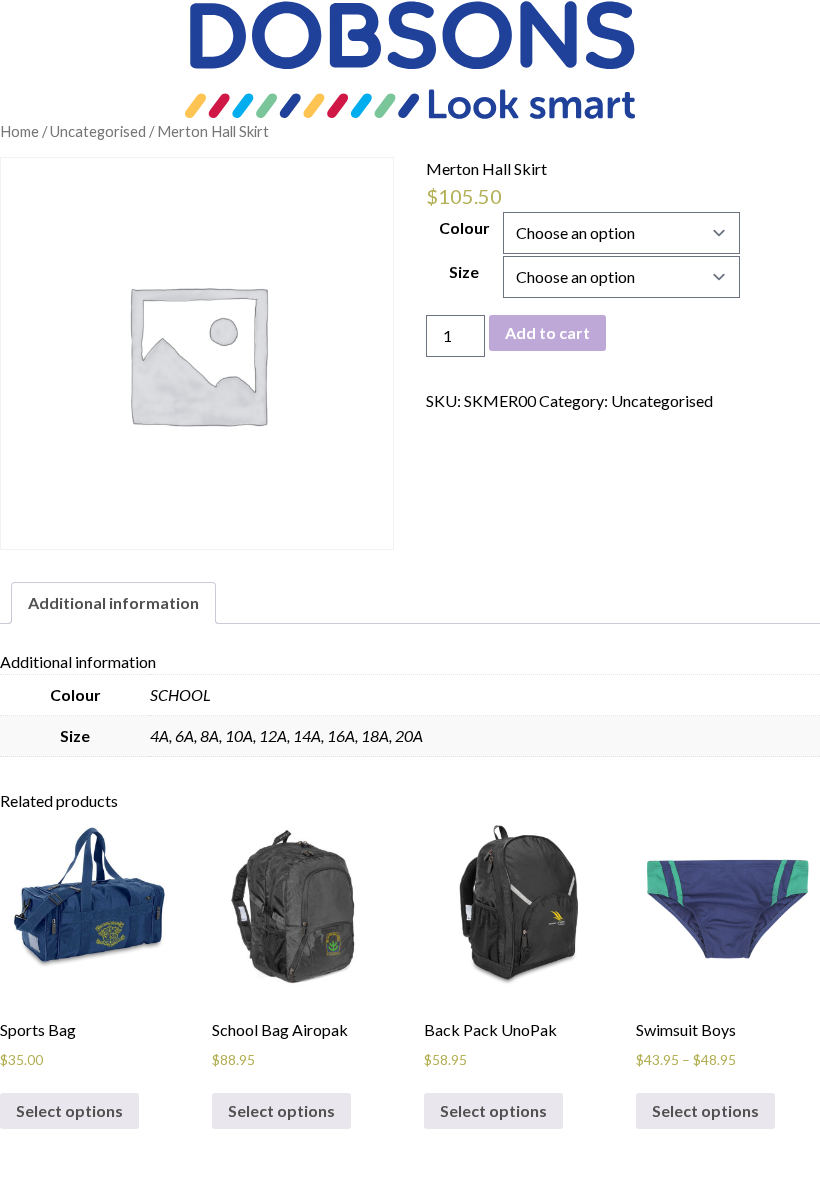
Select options (69, 1110)
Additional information (113, 602)
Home (19, 131)
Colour (464, 227)
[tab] (113, 603)
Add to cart (547, 332)
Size (464, 271)
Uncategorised (98, 131)
